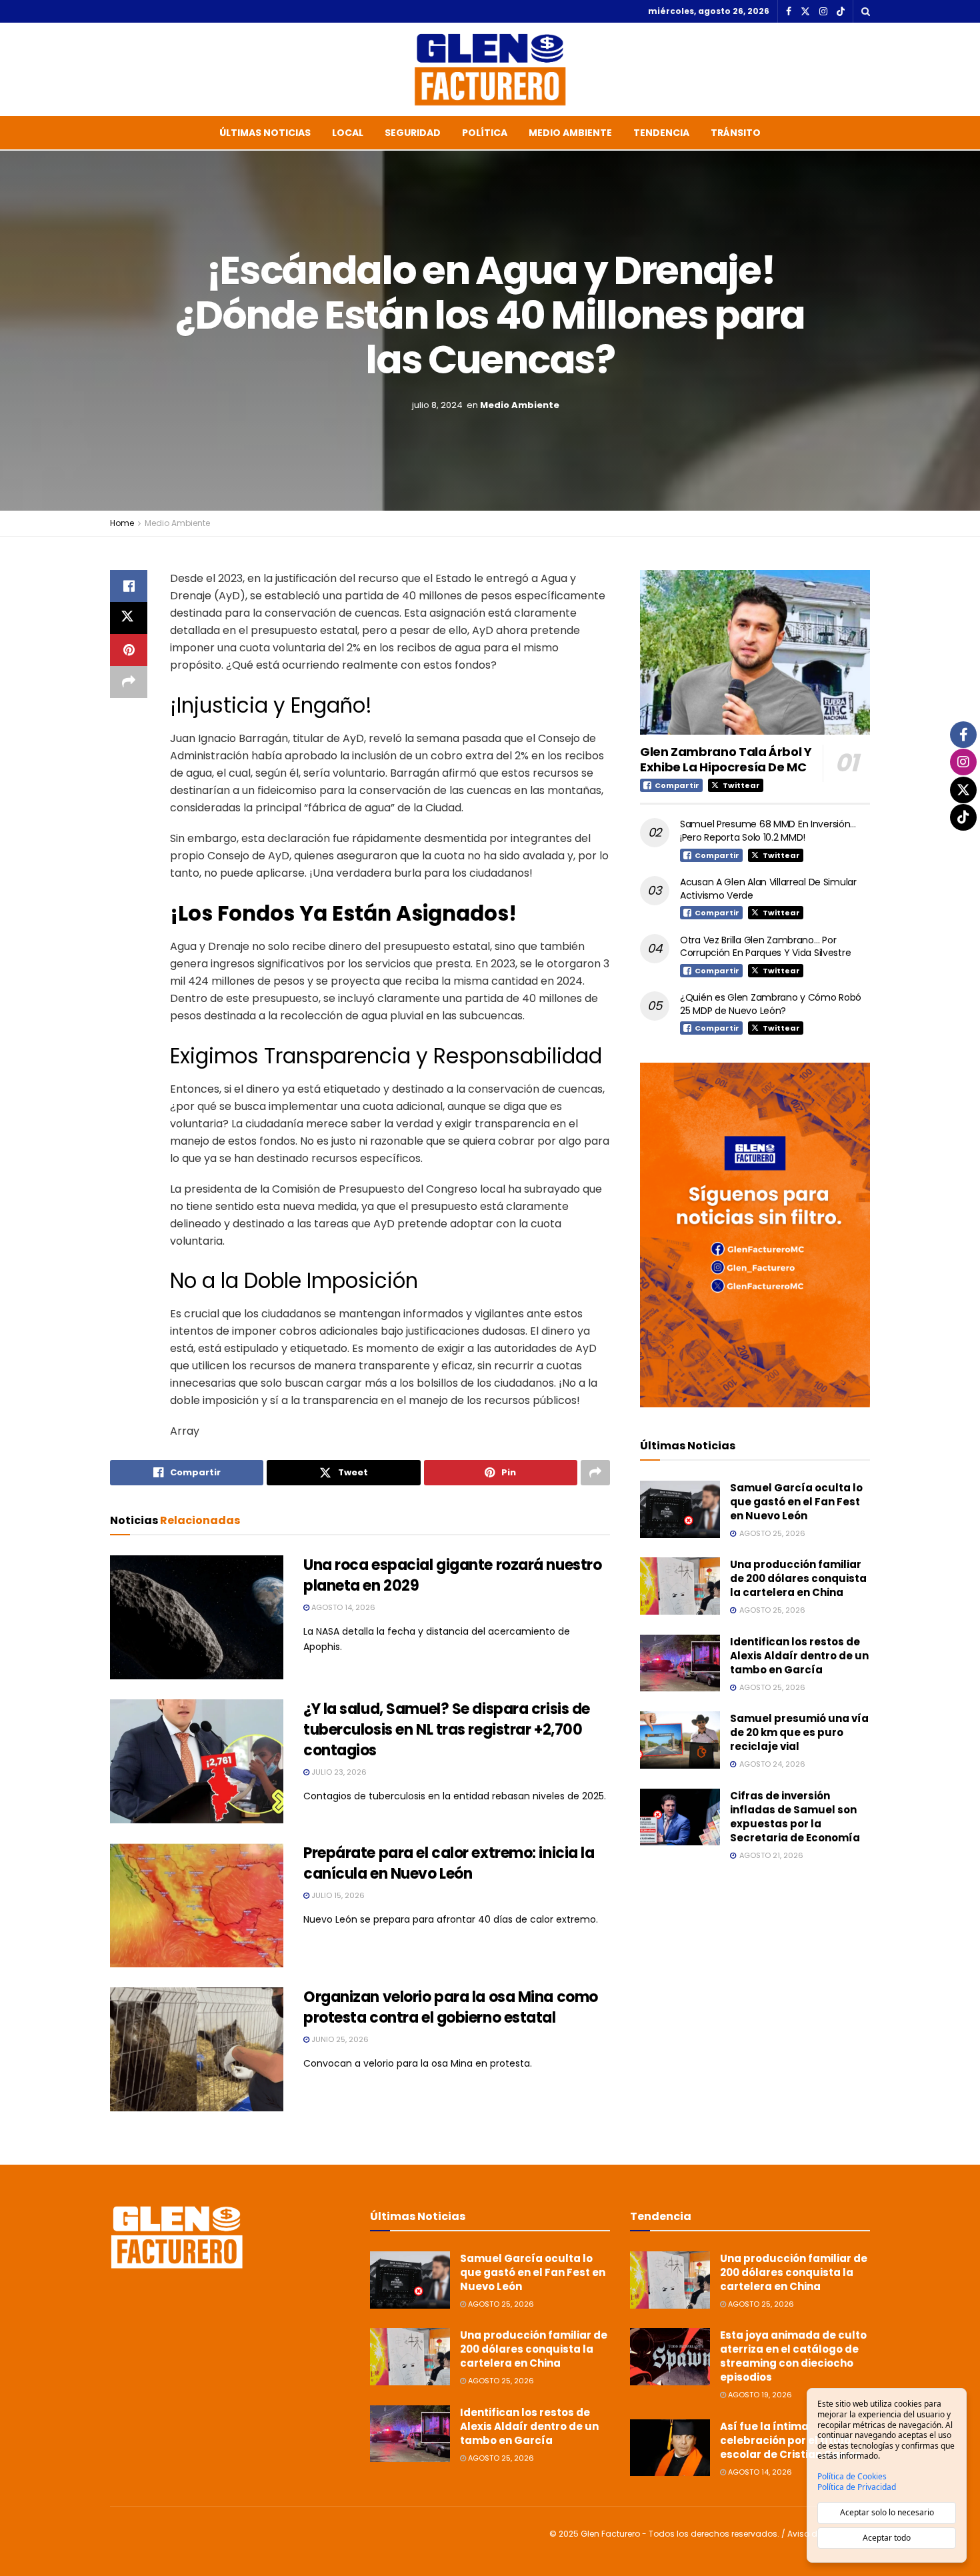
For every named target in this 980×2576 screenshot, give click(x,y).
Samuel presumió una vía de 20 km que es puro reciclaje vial (799, 1732)
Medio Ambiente (570, 133)
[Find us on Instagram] (823, 12)
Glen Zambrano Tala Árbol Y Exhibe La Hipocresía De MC (726, 759)
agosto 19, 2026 (759, 2395)
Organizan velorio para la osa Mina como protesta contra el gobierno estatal (451, 2007)
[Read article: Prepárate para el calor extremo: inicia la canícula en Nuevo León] (197, 1905)
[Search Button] (866, 11)
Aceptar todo (887, 2538)
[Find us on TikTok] (841, 12)
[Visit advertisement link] (755, 1235)
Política (485, 133)
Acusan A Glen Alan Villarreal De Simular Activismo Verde (768, 889)
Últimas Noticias (265, 133)
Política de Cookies (852, 2477)
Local (348, 133)
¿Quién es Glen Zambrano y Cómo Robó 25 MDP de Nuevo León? (771, 1004)
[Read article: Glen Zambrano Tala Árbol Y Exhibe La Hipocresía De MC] (755, 652)
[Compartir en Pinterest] (129, 650)
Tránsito (736, 133)
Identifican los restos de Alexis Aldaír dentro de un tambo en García (799, 1656)
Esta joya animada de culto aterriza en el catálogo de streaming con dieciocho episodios (793, 2356)
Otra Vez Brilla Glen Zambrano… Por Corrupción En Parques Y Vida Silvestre (765, 947)
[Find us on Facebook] (789, 12)
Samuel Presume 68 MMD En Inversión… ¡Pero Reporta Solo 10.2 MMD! (768, 831)
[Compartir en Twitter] (129, 618)
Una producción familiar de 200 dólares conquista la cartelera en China (798, 1578)
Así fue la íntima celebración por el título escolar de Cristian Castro (791, 2440)
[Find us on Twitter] (805, 12)
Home (122, 523)
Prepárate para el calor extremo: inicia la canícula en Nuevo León (449, 1863)
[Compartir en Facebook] (129, 586)
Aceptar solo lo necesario (887, 2512)
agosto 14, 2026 (342, 1607)
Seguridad (413, 133)
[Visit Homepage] (490, 69)
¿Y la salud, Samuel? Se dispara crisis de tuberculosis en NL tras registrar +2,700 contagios (447, 1730)
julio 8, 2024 (437, 404)
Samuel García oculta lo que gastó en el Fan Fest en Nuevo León (796, 1502)
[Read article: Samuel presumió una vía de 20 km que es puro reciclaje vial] (680, 1740)
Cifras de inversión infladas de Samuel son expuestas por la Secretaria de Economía (795, 1817)
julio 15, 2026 (337, 1895)
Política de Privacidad (857, 2487)
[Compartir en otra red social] (129, 682)
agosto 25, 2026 (500, 2304)
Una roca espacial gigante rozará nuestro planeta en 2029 (452, 1575)
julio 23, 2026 (338, 1772)
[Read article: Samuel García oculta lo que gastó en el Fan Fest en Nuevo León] (680, 1509)
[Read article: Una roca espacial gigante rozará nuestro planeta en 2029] (197, 1617)
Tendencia (661, 133)
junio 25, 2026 (339, 2039)
